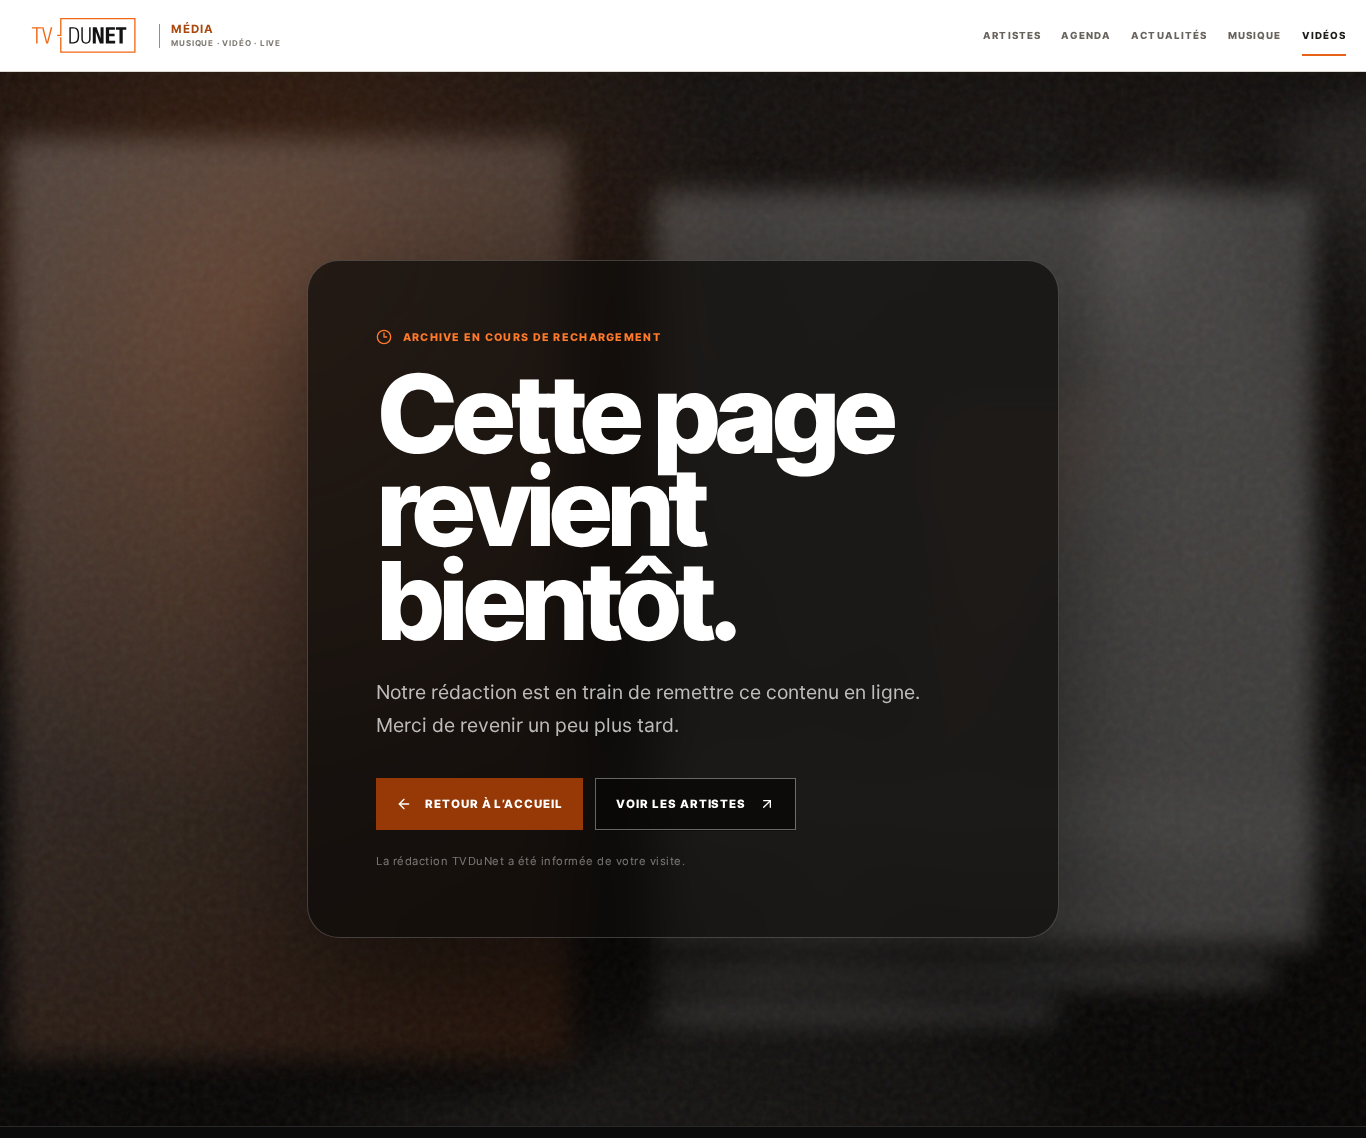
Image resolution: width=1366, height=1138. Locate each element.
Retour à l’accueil (494, 804)
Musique (1255, 35)
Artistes (1012, 35)
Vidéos (1324, 35)
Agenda (1085, 35)
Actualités (1169, 35)
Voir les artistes (681, 804)
